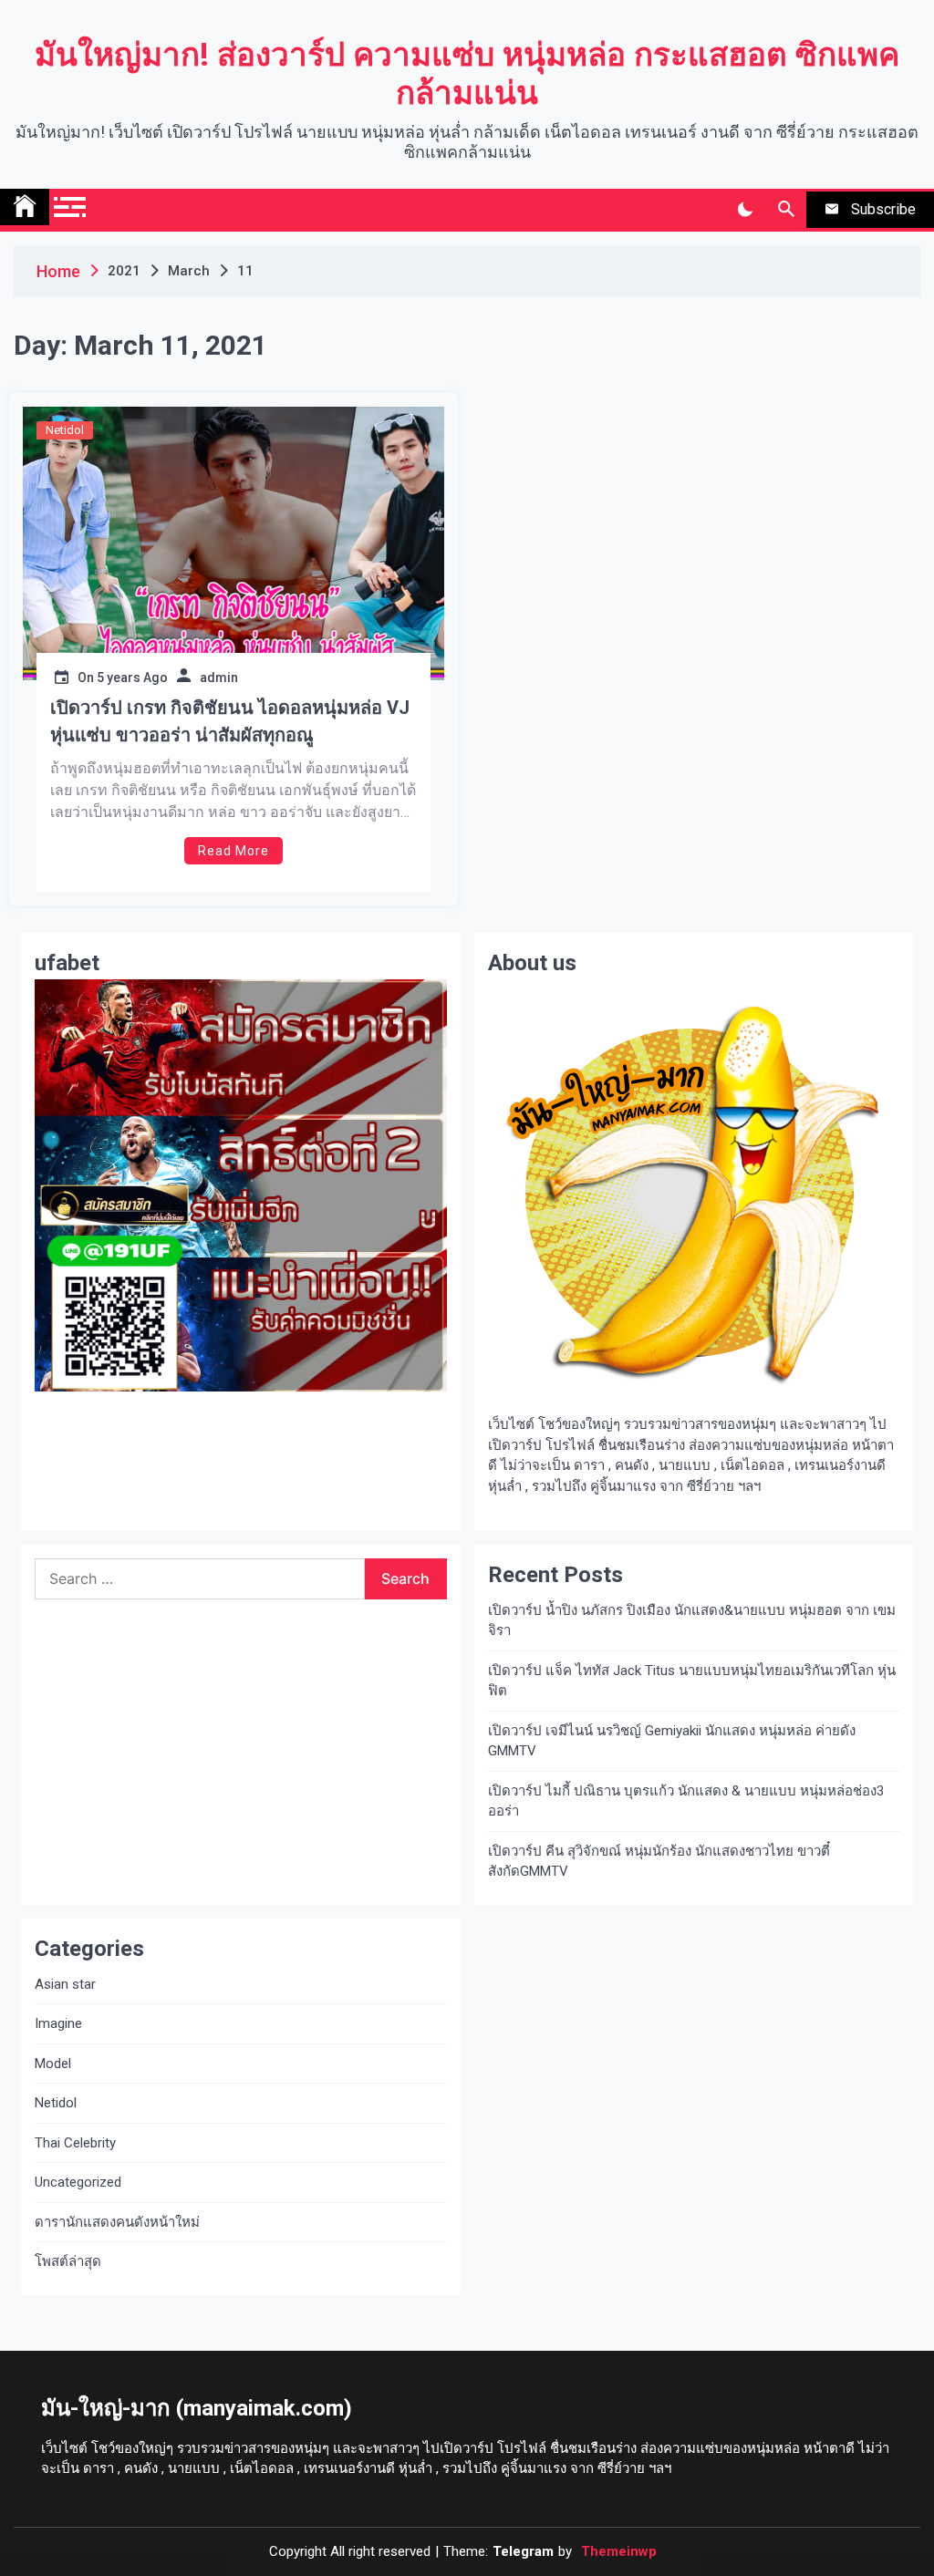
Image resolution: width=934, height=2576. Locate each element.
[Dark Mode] (745, 210)
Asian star (65, 1984)
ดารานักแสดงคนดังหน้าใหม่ (117, 2222)
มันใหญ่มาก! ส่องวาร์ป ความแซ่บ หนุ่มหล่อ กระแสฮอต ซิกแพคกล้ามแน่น (467, 74)
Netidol (65, 430)
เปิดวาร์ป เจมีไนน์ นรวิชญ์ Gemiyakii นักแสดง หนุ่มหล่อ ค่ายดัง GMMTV (672, 1741)
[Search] (786, 210)
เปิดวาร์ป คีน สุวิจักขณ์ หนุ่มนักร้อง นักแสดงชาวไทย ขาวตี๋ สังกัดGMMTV (659, 1862)
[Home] (25, 207)
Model (53, 2064)
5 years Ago (132, 678)
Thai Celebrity (75, 2143)
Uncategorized (78, 2182)
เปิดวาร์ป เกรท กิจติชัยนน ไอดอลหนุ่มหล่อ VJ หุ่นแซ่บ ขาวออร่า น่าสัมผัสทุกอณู (230, 721)
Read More (233, 851)
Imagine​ (58, 2023)
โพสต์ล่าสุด (68, 2261)
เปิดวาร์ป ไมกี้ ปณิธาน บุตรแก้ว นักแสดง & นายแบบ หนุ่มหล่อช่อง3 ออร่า (686, 1801)
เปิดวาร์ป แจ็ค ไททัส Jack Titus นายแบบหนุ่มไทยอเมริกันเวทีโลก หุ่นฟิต (692, 1681)
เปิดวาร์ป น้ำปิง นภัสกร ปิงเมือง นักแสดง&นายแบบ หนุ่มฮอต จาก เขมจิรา (692, 1621)
